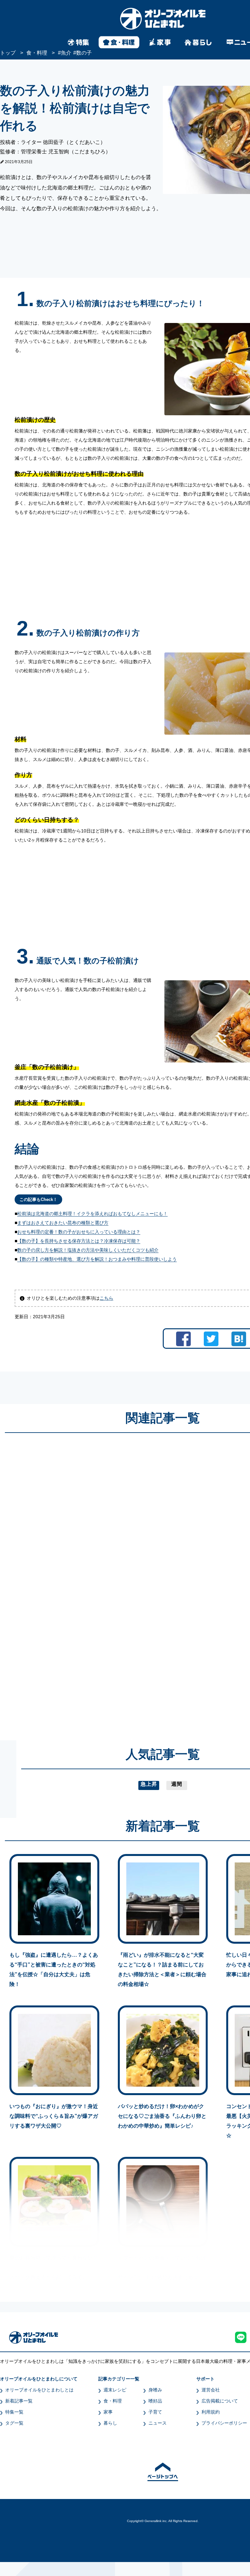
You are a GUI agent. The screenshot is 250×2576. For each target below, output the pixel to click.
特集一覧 (14, 2412)
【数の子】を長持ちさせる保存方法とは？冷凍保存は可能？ (79, 1241)
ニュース (158, 2423)
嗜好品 (155, 2401)
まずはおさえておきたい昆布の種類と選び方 (63, 1223)
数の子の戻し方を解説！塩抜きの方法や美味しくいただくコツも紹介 (88, 1250)
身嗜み (155, 2390)
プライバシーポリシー (224, 2423)
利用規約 (211, 2412)
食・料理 (113, 2401)
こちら (106, 1298)
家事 (108, 2412)
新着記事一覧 (19, 2401)
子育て (155, 2412)
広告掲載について (220, 2401)
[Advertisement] (100, 1580)
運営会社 (211, 2390)
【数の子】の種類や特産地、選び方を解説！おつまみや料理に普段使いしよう (97, 1259)
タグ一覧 (14, 2423)
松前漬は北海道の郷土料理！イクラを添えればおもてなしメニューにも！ (92, 1214)
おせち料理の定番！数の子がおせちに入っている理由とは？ (79, 1232)
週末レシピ (115, 2390)
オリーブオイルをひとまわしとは (39, 2390)
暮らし (110, 2423)
